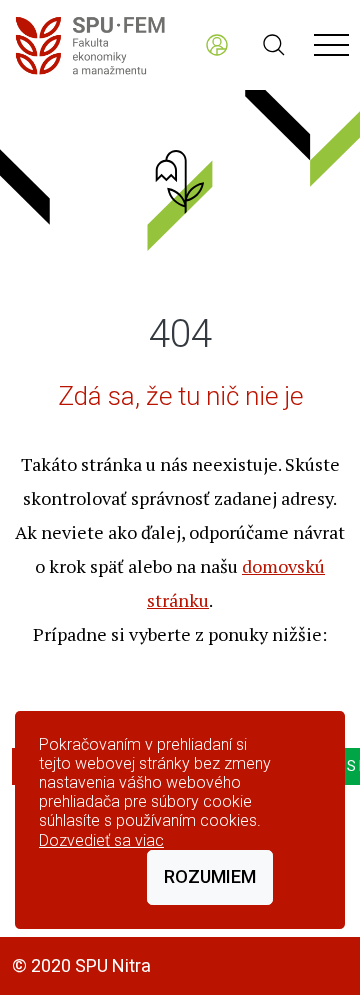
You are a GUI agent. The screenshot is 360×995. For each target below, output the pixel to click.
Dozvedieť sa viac (101, 840)
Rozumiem (210, 876)
